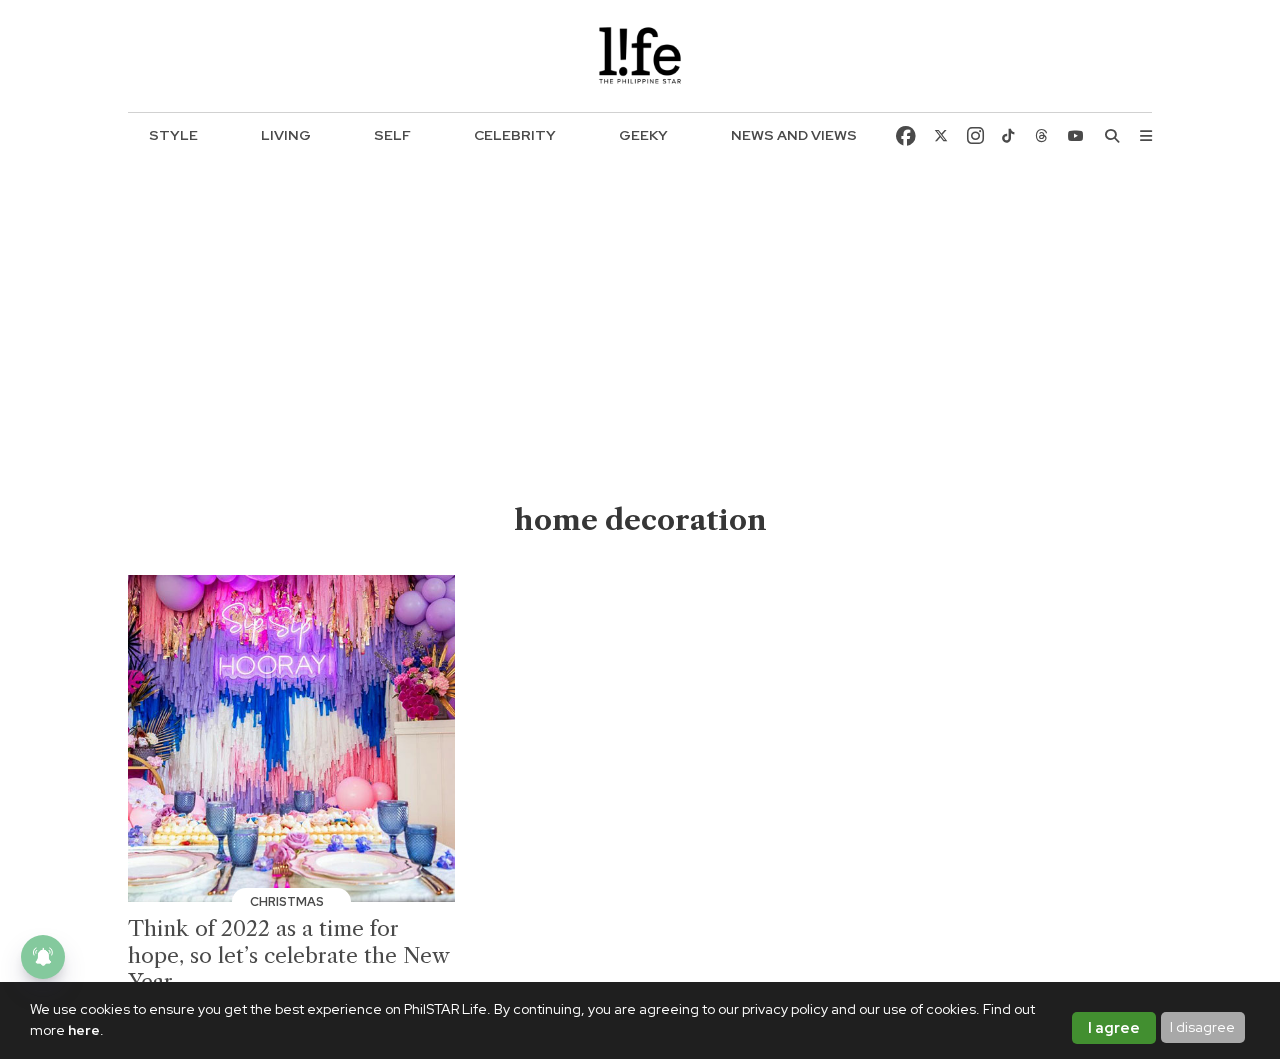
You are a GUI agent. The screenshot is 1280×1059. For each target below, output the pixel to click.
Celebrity (515, 135)
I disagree (1202, 1027)
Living (286, 135)
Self (392, 135)
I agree (1114, 1028)
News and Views (794, 135)
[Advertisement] (640, 351)
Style (173, 135)
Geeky (643, 135)
